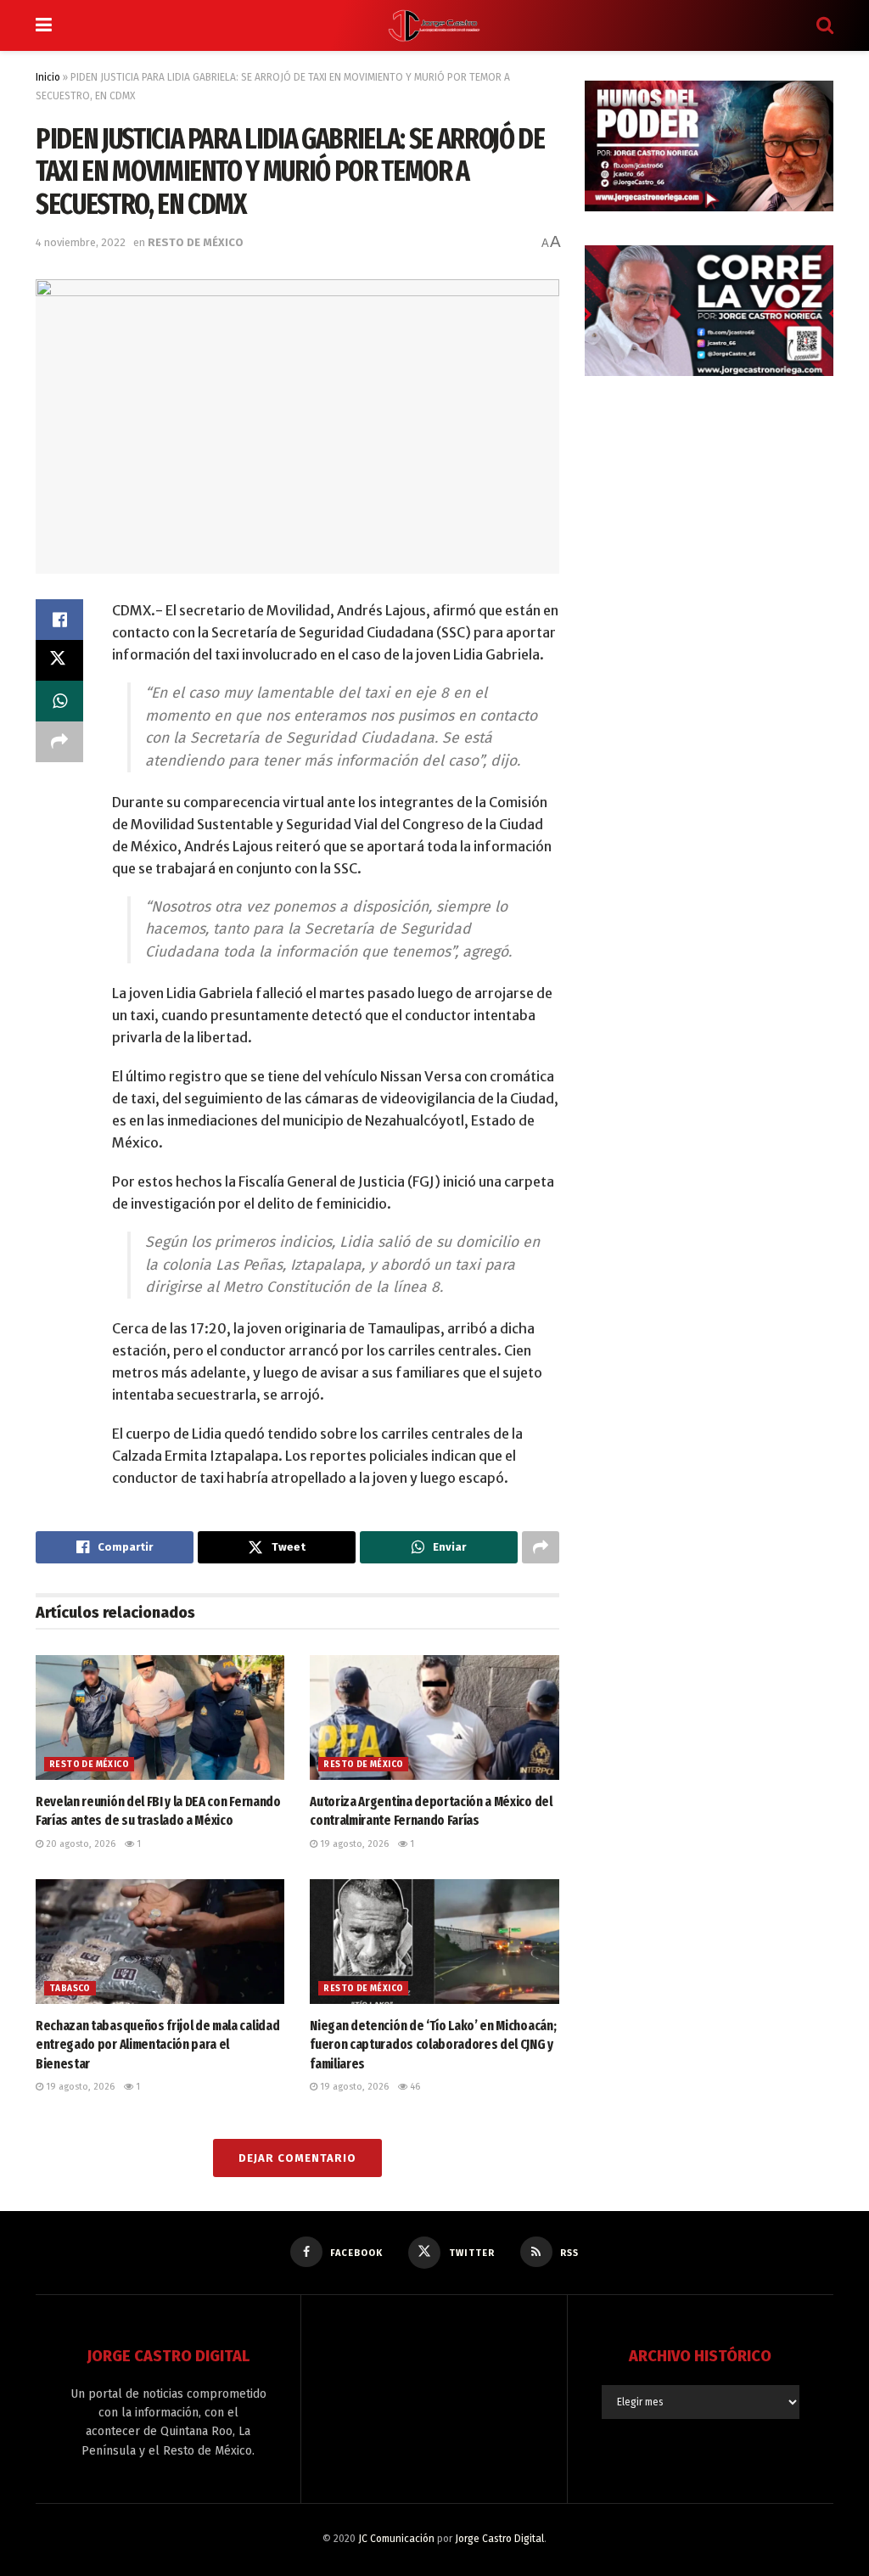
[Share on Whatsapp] (59, 701)
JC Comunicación (396, 2539)
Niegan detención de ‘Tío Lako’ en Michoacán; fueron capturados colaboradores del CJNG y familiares (433, 2045)
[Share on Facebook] (59, 620)
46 (414, 2087)
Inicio (48, 77)
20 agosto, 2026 (79, 1844)
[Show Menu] (44, 25)
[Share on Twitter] (59, 660)
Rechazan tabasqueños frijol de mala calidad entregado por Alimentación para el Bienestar (157, 2045)
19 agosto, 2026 (353, 1844)
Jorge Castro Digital (499, 2539)
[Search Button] (825, 25)
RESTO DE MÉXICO (196, 242)
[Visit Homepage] (434, 25)
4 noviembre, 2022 (81, 242)
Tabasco (70, 1989)
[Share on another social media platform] (59, 742)
